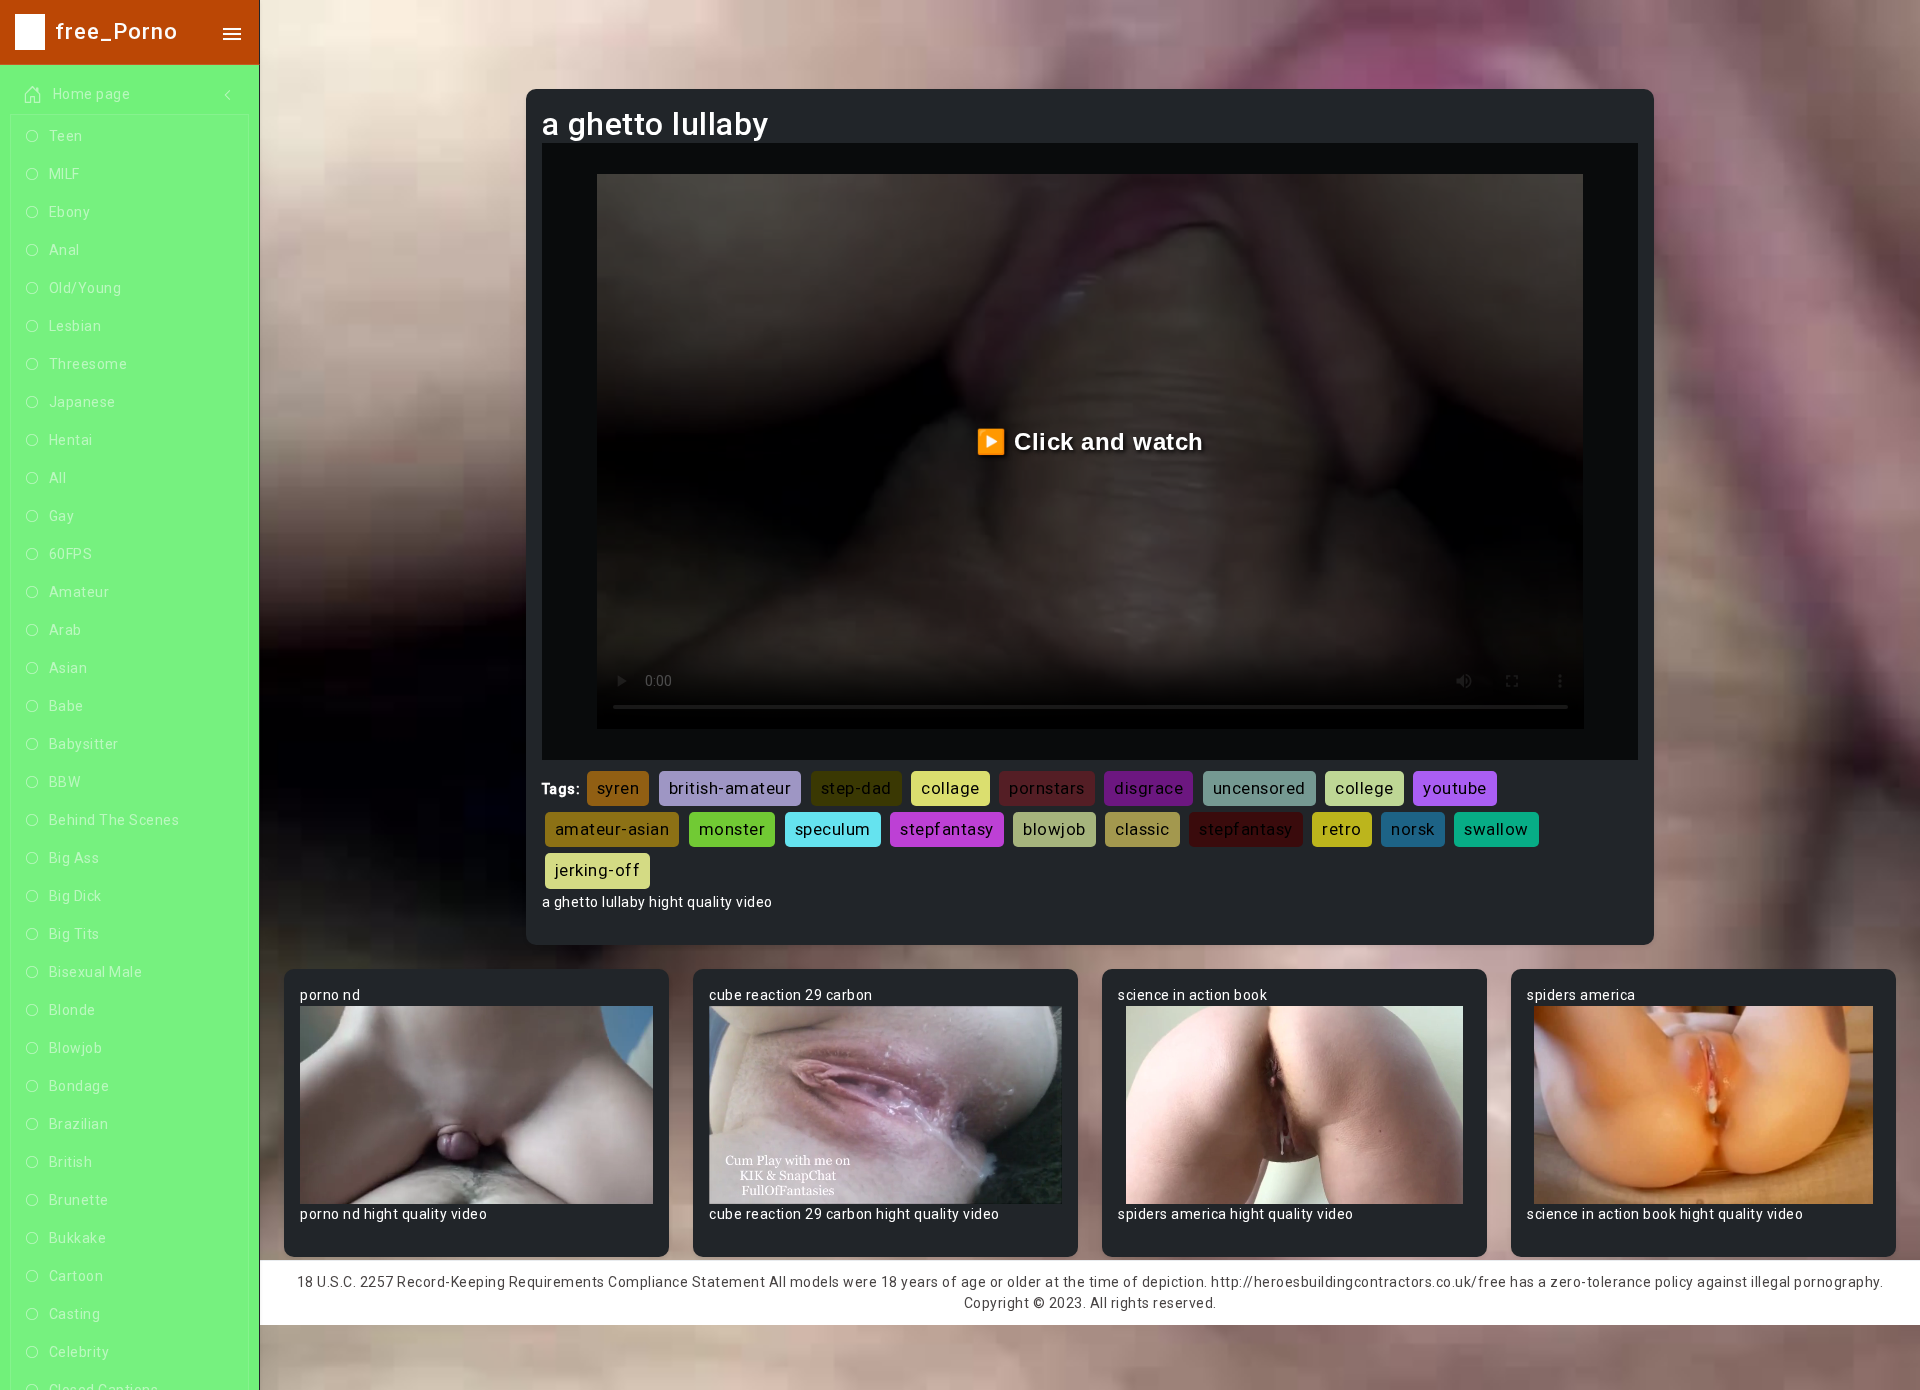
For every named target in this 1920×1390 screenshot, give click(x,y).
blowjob (1054, 829)
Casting (75, 1314)
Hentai (71, 440)
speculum (833, 829)
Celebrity (79, 1352)
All (58, 478)
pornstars (1047, 788)
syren (618, 788)
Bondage (79, 1086)
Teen (66, 136)
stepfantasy (947, 829)
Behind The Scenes (114, 820)
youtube (1455, 788)
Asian (68, 668)
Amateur (79, 592)
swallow (1496, 829)
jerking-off (598, 870)
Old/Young (85, 288)
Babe (66, 706)
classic (1142, 829)
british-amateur (730, 788)
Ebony (70, 212)
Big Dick (75, 896)
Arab (65, 630)
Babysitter (84, 744)
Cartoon (76, 1276)
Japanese (82, 402)
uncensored (1259, 788)
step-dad (856, 788)
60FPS (71, 554)
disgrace (1148, 788)
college (1364, 788)
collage (950, 788)
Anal (64, 250)
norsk (1413, 829)
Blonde (72, 1010)
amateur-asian (612, 829)
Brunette (79, 1200)
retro (1342, 829)
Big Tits (74, 934)
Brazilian (79, 1124)
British (71, 1162)
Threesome (88, 364)
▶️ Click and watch (1090, 441)
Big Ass (74, 858)
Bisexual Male (96, 972)
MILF (64, 174)
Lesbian (75, 326)
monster (732, 829)
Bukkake (78, 1238)
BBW (65, 782)
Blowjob (76, 1048)
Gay (62, 516)
